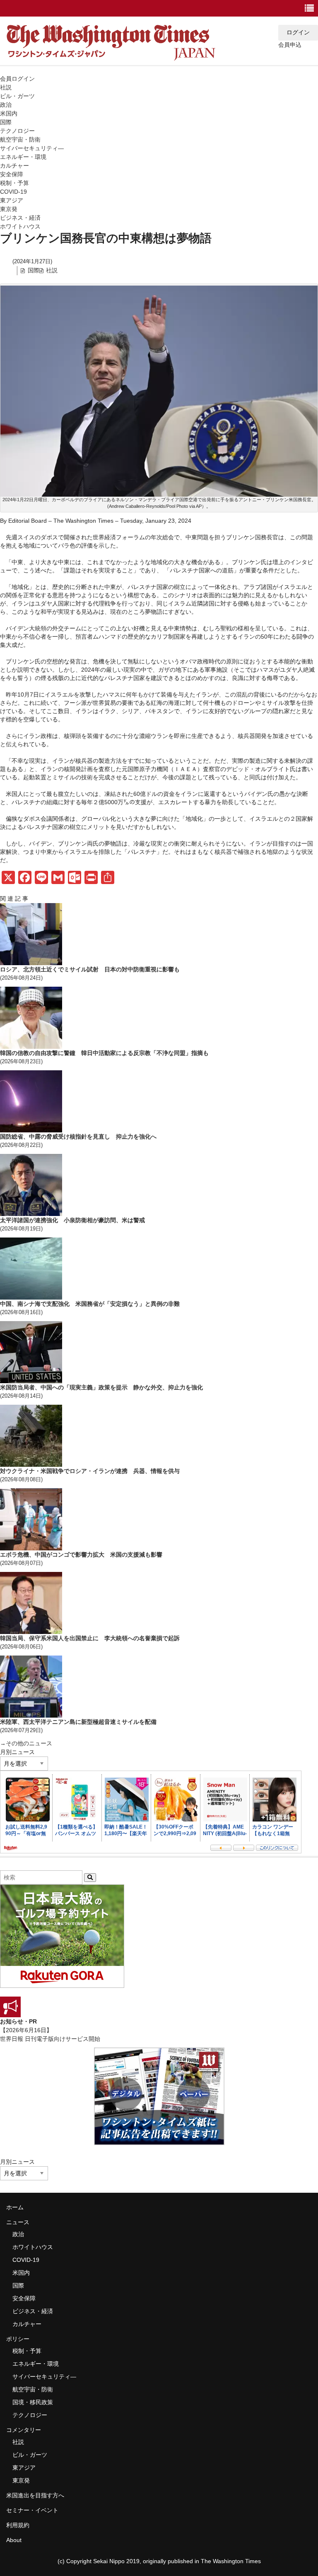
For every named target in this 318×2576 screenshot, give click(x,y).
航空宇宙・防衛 (20, 139)
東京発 (9, 209)
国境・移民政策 (33, 2402)
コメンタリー (24, 2430)
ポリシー (18, 2339)
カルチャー (14, 166)
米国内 (9, 113)
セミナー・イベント (32, 2510)
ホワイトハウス (20, 226)
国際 (6, 122)
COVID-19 (13, 192)
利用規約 (18, 2525)
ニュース (18, 2222)
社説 (6, 87)
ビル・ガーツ (17, 96)
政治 (6, 105)
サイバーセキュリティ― (32, 148)
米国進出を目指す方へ (35, 2495)
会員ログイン (17, 79)
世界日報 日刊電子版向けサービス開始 (50, 2039)
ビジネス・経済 (20, 218)
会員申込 (290, 45)
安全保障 (12, 174)
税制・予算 (14, 183)
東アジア (12, 200)
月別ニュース (17, 1752)
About (14, 2540)
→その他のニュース (26, 1743)
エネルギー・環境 (23, 157)
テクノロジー (17, 131)
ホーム (15, 2207)
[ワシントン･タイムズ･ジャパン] (111, 60)
